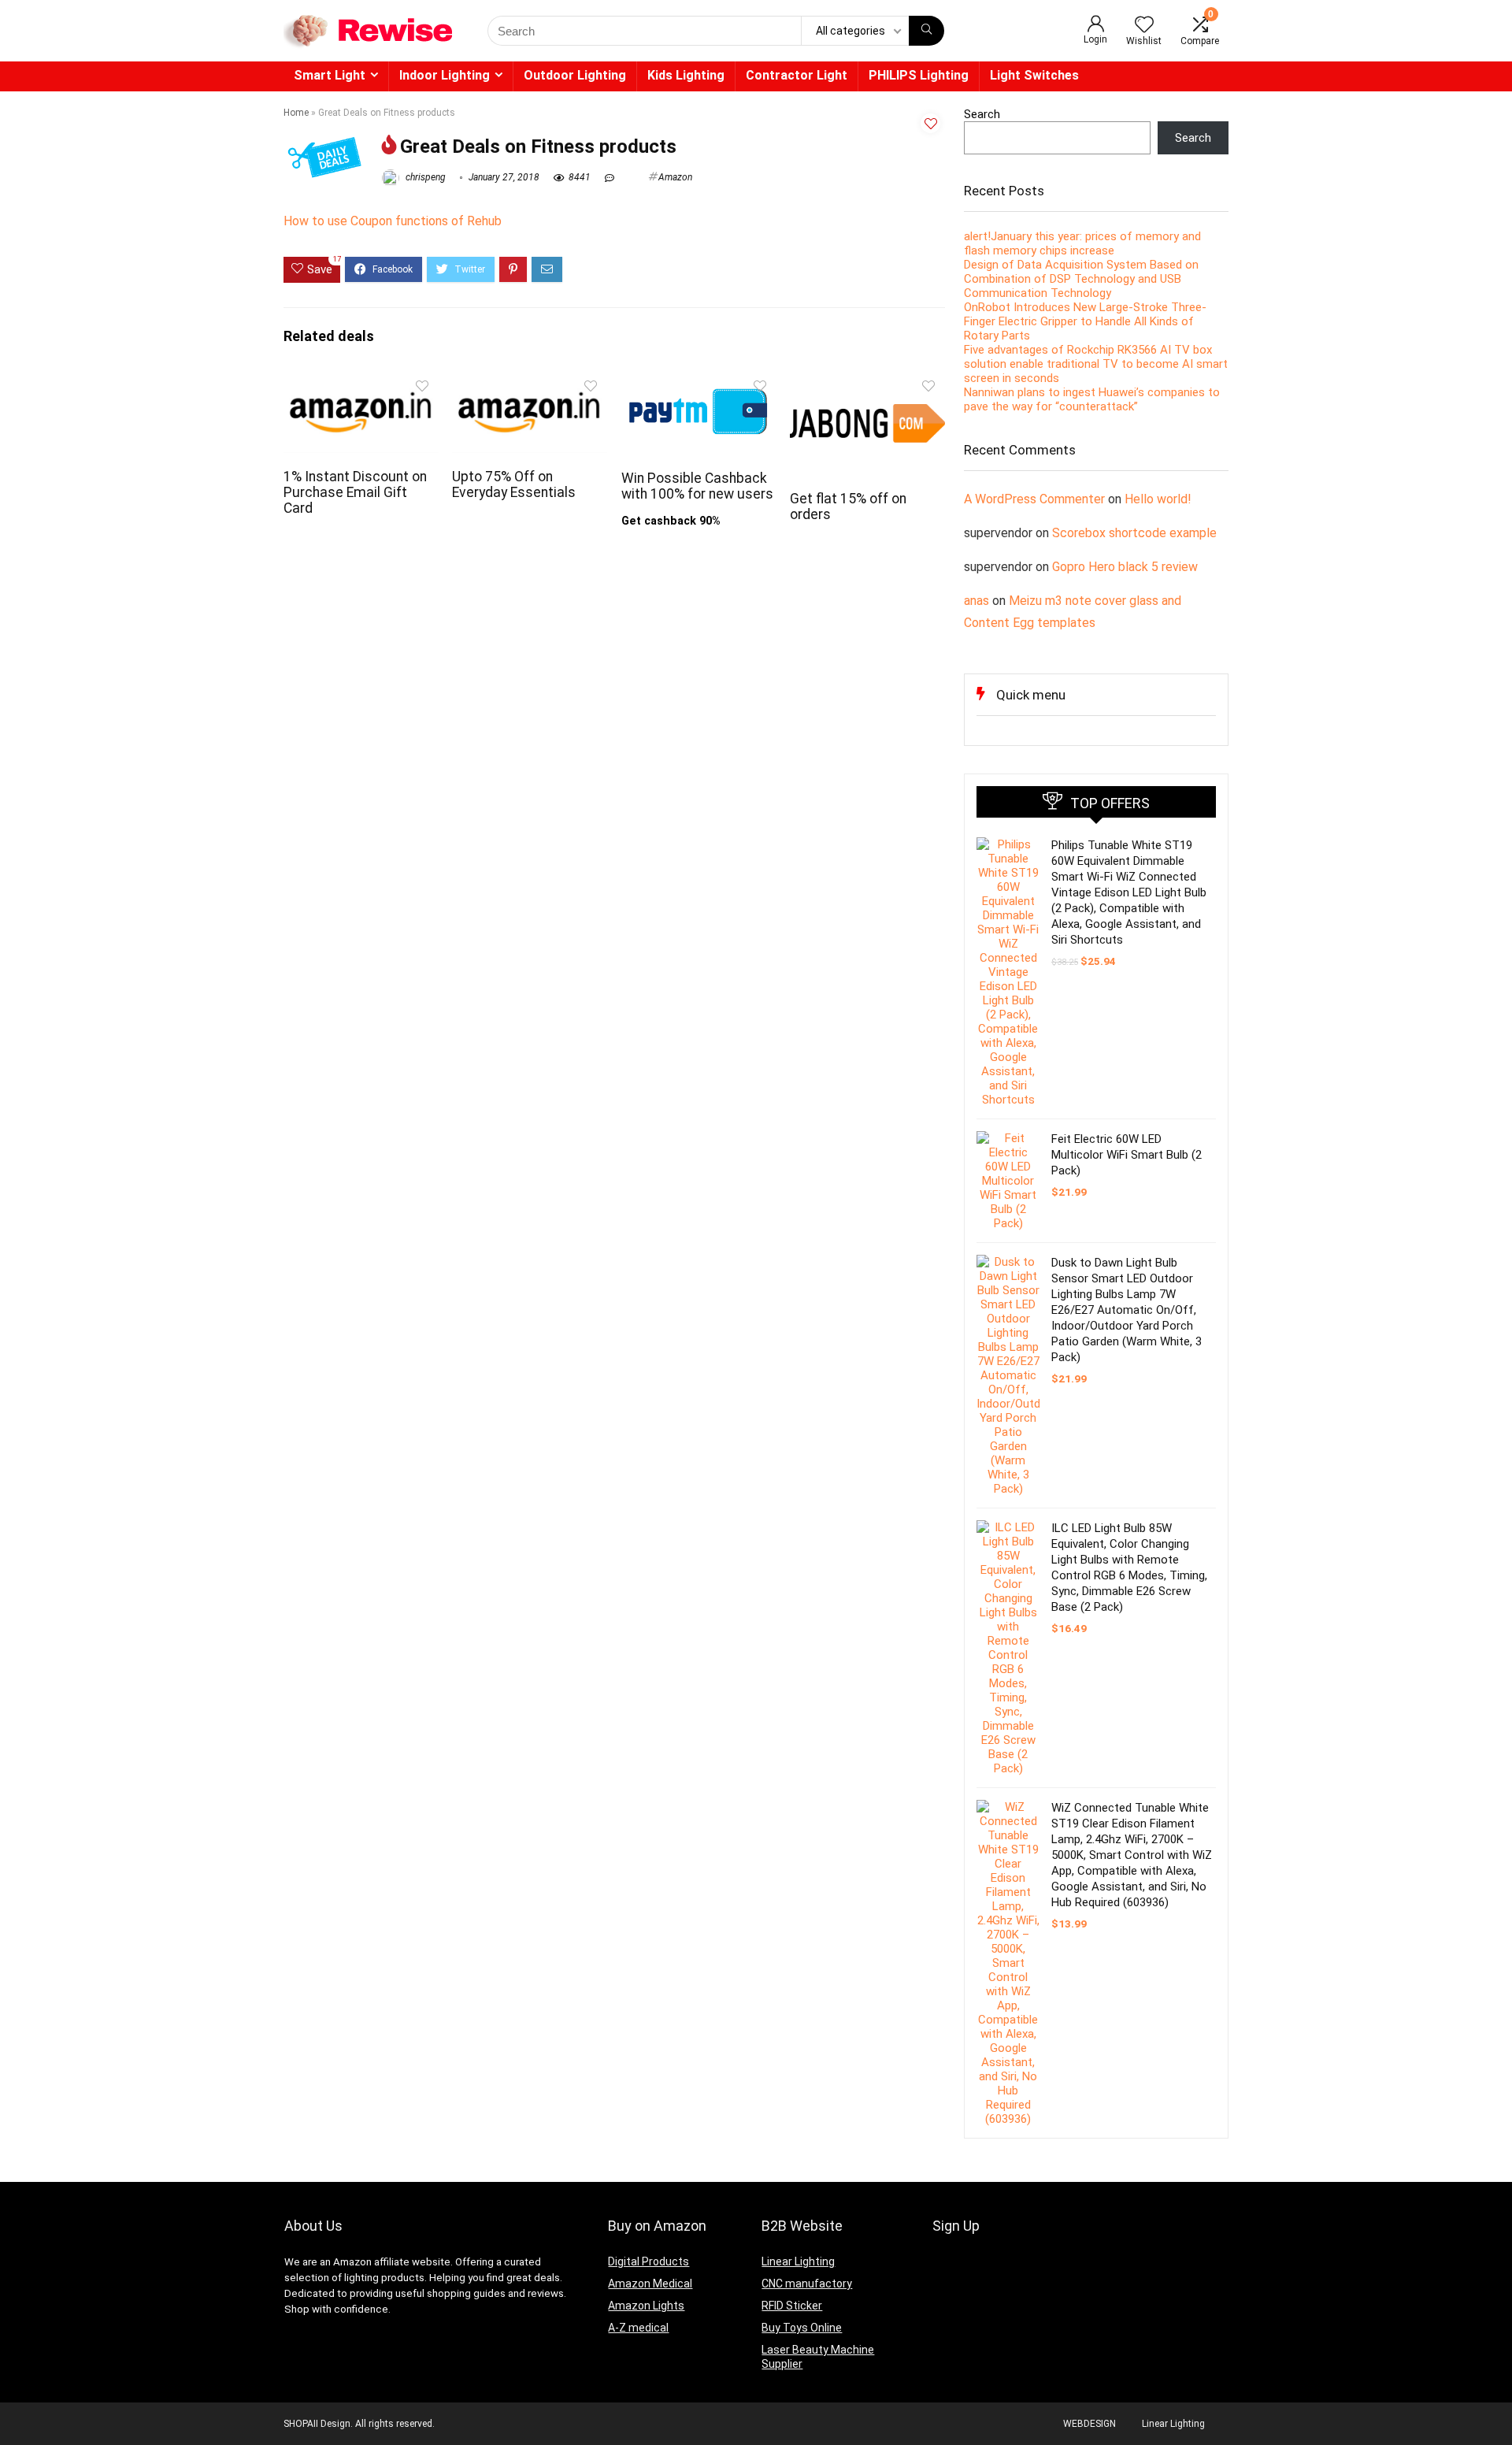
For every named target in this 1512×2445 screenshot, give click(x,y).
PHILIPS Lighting (919, 75)
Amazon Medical (650, 2284)
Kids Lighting (686, 75)
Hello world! (1158, 499)
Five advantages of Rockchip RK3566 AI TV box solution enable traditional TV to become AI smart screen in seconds (1096, 364)
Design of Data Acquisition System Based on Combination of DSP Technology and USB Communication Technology (1081, 279)
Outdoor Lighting (575, 75)
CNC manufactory (807, 2284)
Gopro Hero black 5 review (1125, 567)
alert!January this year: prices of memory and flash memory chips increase (1082, 243)
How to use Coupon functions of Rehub (393, 221)
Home (296, 113)
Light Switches (1034, 75)
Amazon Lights (646, 2306)
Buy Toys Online (802, 2328)
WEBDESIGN (1090, 2424)
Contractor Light (797, 75)
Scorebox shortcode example (1134, 533)
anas (976, 601)
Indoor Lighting (445, 75)
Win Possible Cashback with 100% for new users (697, 486)
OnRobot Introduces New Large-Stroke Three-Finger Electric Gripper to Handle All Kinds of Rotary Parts (1085, 321)
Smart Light (330, 75)
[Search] (926, 31)
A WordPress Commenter (1034, 499)
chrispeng (424, 177)
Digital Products (649, 2261)
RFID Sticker (792, 2306)
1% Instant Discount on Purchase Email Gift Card (355, 492)
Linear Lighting (798, 2261)
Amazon (675, 177)
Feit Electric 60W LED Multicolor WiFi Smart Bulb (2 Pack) (1127, 1155)
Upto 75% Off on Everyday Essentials (514, 484)
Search (982, 114)
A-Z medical (638, 2328)
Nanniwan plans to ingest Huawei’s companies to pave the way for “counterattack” (1092, 399)
